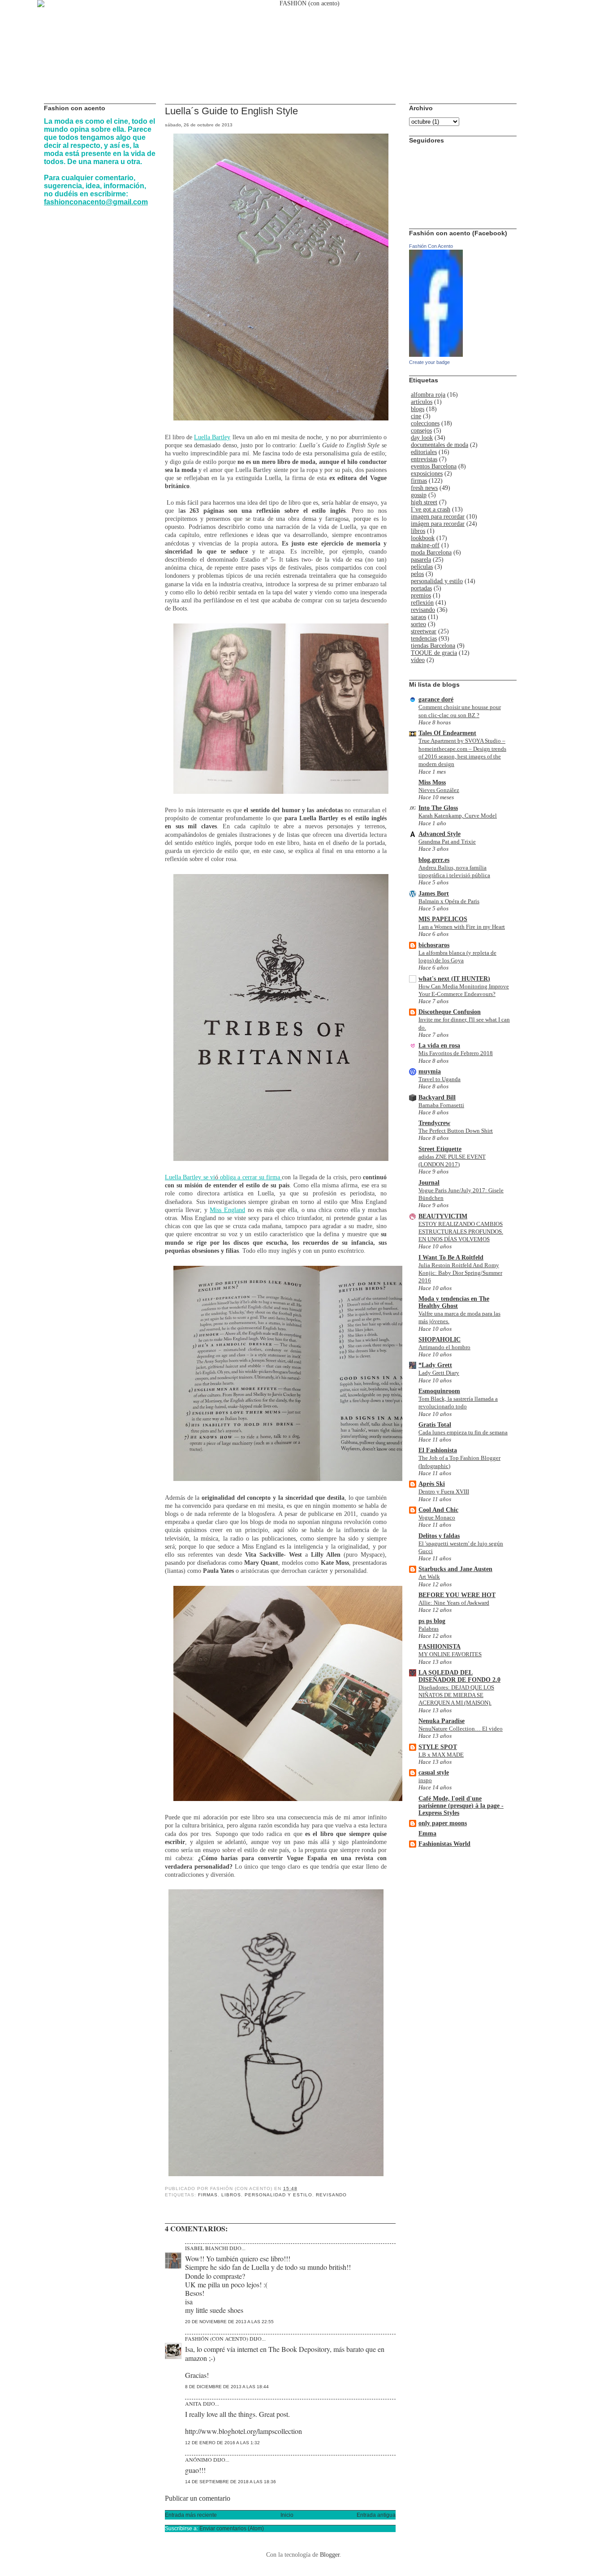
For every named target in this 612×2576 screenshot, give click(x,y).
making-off (425, 545)
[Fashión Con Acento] (436, 355)
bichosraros (434, 945)
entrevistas (424, 459)
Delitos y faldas (439, 1536)
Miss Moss (432, 782)
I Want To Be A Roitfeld (451, 1258)
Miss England (227, 1210)
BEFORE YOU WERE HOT (457, 1595)
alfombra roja (428, 395)
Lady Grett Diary (439, 1373)
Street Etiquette (440, 1149)
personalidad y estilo (278, 2195)
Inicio (287, 2515)
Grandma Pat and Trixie (447, 842)
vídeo (418, 660)
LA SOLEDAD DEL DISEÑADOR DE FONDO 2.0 (459, 1676)
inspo (425, 1780)
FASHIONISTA (440, 1647)
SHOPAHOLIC (440, 1340)
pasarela (421, 560)
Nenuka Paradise (442, 1721)
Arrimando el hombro (444, 1347)
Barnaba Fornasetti (441, 1105)
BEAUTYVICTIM (443, 1216)
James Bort (434, 894)
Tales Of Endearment (447, 733)
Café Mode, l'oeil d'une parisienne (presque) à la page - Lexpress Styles (461, 1806)
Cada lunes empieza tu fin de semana (463, 1432)
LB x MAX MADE (441, 1755)
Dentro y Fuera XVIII (444, 1491)
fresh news (424, 488)
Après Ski (432, 1484)
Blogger (330, 2555)
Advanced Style (440, 834)
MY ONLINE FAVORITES (450, 1654)
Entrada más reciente (191, 2515)
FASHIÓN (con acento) (217, 2338)
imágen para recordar (438, 524)
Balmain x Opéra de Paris (449, 901)
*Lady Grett (435, 1365)
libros (231, 2195)
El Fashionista (438, 1450)
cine (416, 416)
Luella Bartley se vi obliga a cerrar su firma (223, 1177)
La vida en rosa (439, 1046)
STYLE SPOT (438, 1747)
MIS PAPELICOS (443, 919)
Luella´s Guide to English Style (231, 111)
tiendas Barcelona (433, 646)
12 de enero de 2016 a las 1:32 (222, 2443)
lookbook (423, 538)
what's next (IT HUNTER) (454, 979)
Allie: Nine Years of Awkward (454, 1603)
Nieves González (439, 790)
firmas (208, 2195)
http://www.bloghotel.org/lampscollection (244, 2431)
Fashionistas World (444, 1844)
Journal (429, 1183)
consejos (421, 431)
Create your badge (429, 362)
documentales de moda (440, 445)
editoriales (424, 452)
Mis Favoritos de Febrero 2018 (456, 1053)
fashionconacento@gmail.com (96, 202)
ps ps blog (432, 1621)
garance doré (436, 699)
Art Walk (429, 1577)
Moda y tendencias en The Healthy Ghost (454, 1302)
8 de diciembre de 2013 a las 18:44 (227, 2387)
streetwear (424, 631)
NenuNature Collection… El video (461, 1729)
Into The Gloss (438, 808)
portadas (421, 588)
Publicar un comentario (198, 2498)
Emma (427, 1834)
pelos (417, 574)
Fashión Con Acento (431, 246)
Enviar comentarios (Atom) (232, 2528)
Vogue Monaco (437, 1517)
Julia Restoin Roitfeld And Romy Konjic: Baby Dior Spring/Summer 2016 (460, 1273)
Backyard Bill (437, 1098)
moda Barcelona (431, 552)
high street (424, 502)
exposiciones (427, 474)
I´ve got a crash (431, 509)
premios (421, 595)
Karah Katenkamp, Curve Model (458, 816)
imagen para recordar (438, 517)
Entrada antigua (376, 2515)
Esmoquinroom (439, 1391)
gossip (419, 495)
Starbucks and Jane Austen (455, 1569)
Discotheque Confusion (450, 1012)
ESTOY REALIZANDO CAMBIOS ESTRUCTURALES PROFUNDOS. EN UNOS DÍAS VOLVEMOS (461, 1232)
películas (422, 567)
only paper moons (443, 1823)
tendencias (424, 639)
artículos (422, 402)
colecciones (425, 423)
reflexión (422, 603)
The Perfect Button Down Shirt (456, 1131)
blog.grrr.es (434, 860)
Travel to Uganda (440, 1079)
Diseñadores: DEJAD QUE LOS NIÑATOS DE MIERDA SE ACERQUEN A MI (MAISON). (456, 1695)
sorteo (418, 624)
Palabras (429, 1629)
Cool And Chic (438, 1510)
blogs (418, 409)
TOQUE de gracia (434, 653)
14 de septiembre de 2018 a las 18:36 (231, 2482)
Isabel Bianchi (207, 2248)
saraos (418, 617)
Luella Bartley (212, 437)
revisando (331, 2195)
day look (422, 438)
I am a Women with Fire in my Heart (462, 927)
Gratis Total (435, 1425)
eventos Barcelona (434, 466)
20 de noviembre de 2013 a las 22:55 (229, 2322)
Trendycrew (434, 1123)
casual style (434, 1773)
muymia (430, 1072)
